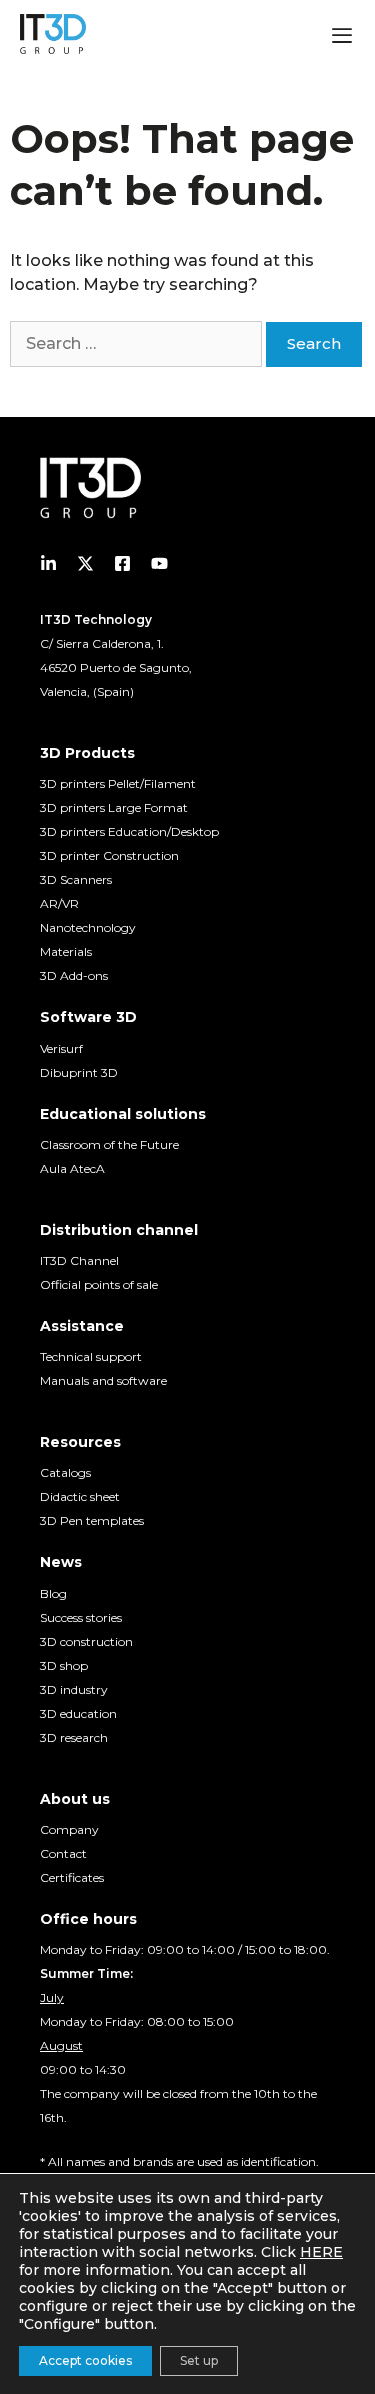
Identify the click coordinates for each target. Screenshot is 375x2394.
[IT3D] (53, 34)
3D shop (64, 1665)
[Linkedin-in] (48, 563)
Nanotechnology (88, 927)
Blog (53, 1593)
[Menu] (342, 38)
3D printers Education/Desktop (129, 831)
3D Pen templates (92, 1520)
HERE (321, 2252)
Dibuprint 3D (79, 1072)
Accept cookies (85, 2360)
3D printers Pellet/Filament (118, 783)
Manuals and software (103, 1380)
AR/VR (59, 903)
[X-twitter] (85, 563)
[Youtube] (159, 563)
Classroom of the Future (109, 1144)
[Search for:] (138, 343)
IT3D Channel (79, 1260)
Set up (199, 2360)
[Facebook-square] (122, 563)
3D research (74, 1737)
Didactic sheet (80, 1496)
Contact (63, 1853)
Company (69, 1829)
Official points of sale (99, 1284)
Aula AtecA (72, 1168)
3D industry (74, 1689)
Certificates (72, 1877)
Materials (66, 951)
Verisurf (61, 1048)
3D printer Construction (109, 855)
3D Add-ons (74, 975)
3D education (78, 1713)
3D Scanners (76, 879)
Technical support (91, 1356)
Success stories (81, 1617)
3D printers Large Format (114, 807)
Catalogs (65, 1472)
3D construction (86, 1641)
